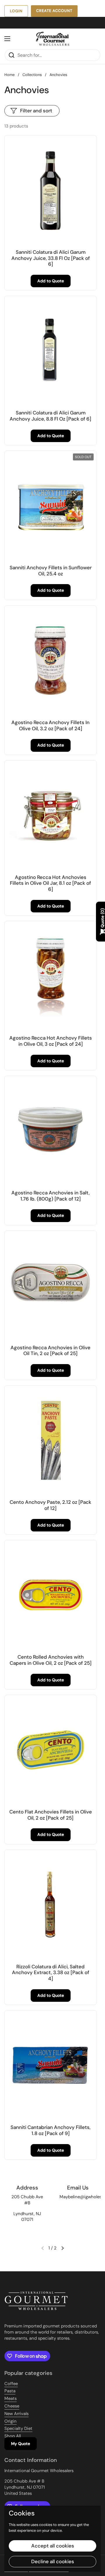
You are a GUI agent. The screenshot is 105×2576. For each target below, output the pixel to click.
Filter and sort (36, 111)
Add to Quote (51, 281)
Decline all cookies (53, 2561)
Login (16, 11)
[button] (62, 2248)
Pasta (10, 2391)
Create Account (54, 11)
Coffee (11, 2384)
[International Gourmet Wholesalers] (52, 39)
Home (9, 75)
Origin (10, 2421)
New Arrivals (16, 2414)
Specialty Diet (18, 2428)
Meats (10, 2398)
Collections (32, 75)
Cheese (12, 2406)
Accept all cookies (53, 2546)
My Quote (21, 2444)
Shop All (13, 2436)
